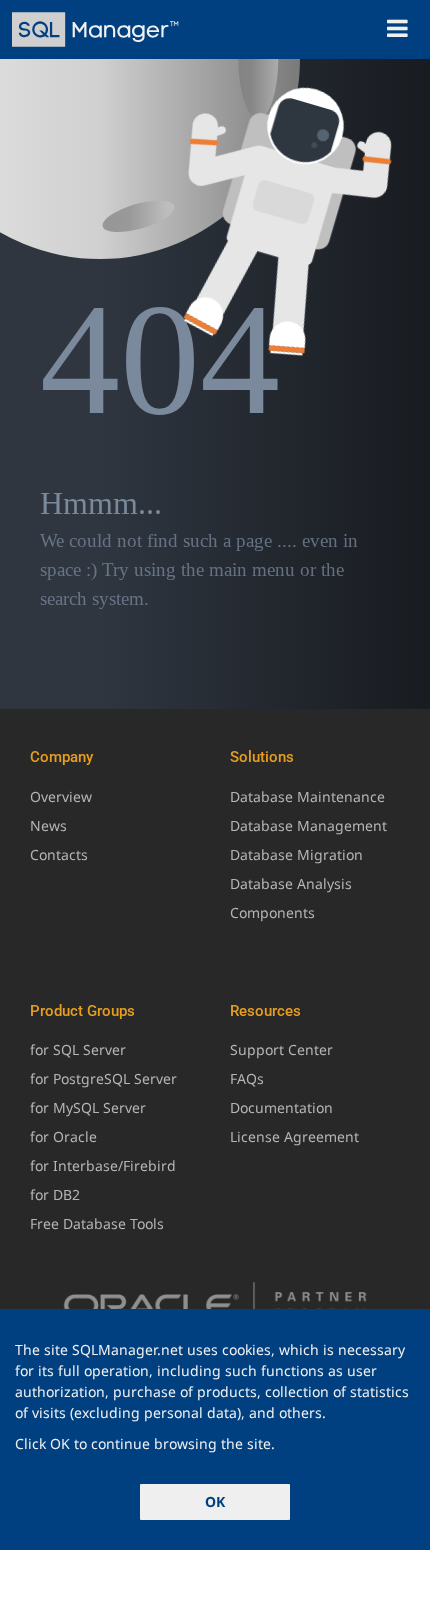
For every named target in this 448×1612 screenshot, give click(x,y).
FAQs (247, 1078)
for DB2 (55, 1194)
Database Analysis (291, 883)
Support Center (281, 1049)
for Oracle (63, 1136)
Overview (61, 796)
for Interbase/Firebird (103, 1165)
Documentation (281, 1107)
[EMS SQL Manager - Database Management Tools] (97, 29)
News (48, 825)
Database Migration (296, 854)
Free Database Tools (97, 1223)
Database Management (308, 825)
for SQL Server (78, 1049)
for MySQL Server (88, 1107)
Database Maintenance (307, 796)
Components (272, 912)
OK (215, 1501)
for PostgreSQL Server (103, 1078)
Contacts (59, 854)
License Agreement (294, 1136)
